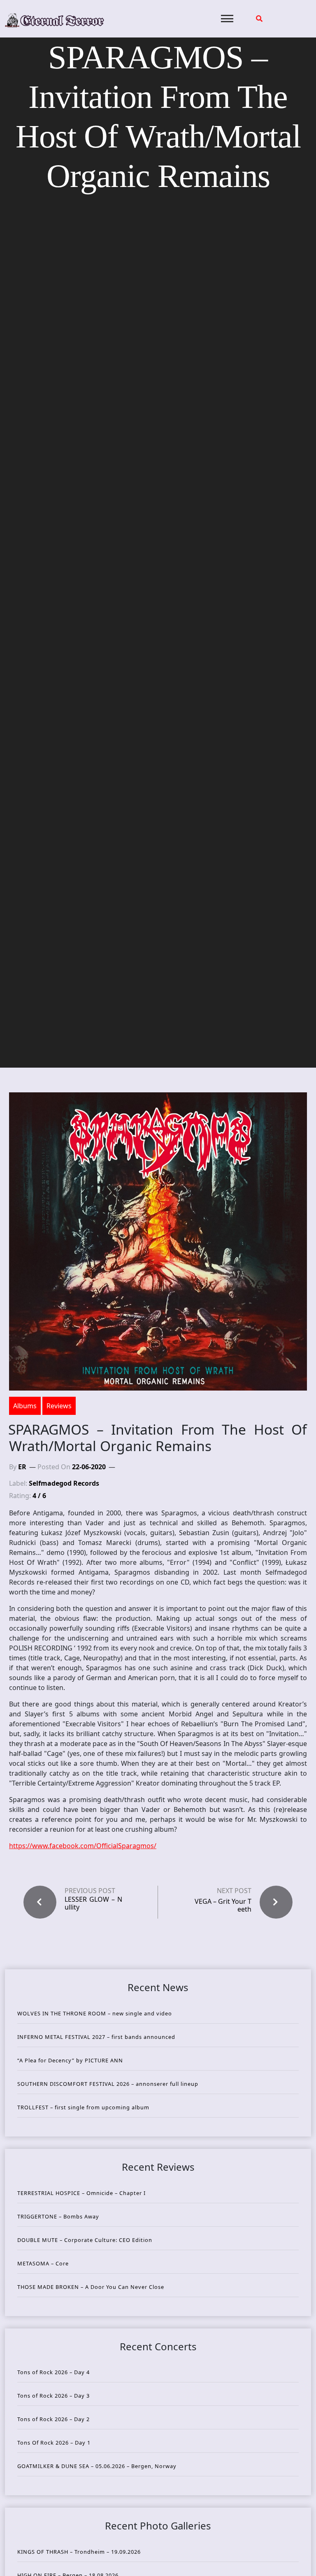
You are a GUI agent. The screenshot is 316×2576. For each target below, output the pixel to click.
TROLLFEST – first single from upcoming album (83, 2107)
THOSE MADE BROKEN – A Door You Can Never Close (91, 2287)
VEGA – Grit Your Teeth (223, 1905)
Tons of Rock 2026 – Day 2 (53, 2419)
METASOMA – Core (43, 2263)
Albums (25, 1406)
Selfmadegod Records (64, 1483)
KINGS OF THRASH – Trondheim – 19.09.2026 (79, 2552)
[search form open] (259, 19)
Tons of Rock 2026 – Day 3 (53, 2396)
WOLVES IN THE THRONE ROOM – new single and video (95, 2013)
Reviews (59, 1406)
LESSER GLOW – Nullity (93, 1903)
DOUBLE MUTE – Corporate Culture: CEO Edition (85, 2240)
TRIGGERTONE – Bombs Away (58, 2216)
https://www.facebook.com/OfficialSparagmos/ (83, 1846)
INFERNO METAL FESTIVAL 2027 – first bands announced (96, 2037)
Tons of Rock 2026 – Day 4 (53, 2372)
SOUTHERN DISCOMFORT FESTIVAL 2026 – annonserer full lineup (108, 2084)
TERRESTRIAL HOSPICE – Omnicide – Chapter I (81, 2193)
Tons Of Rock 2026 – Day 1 (54, 2443)
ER (22, 1467)
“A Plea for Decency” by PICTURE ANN (70, 2060)
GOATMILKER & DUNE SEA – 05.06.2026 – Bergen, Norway (97, 2466)
